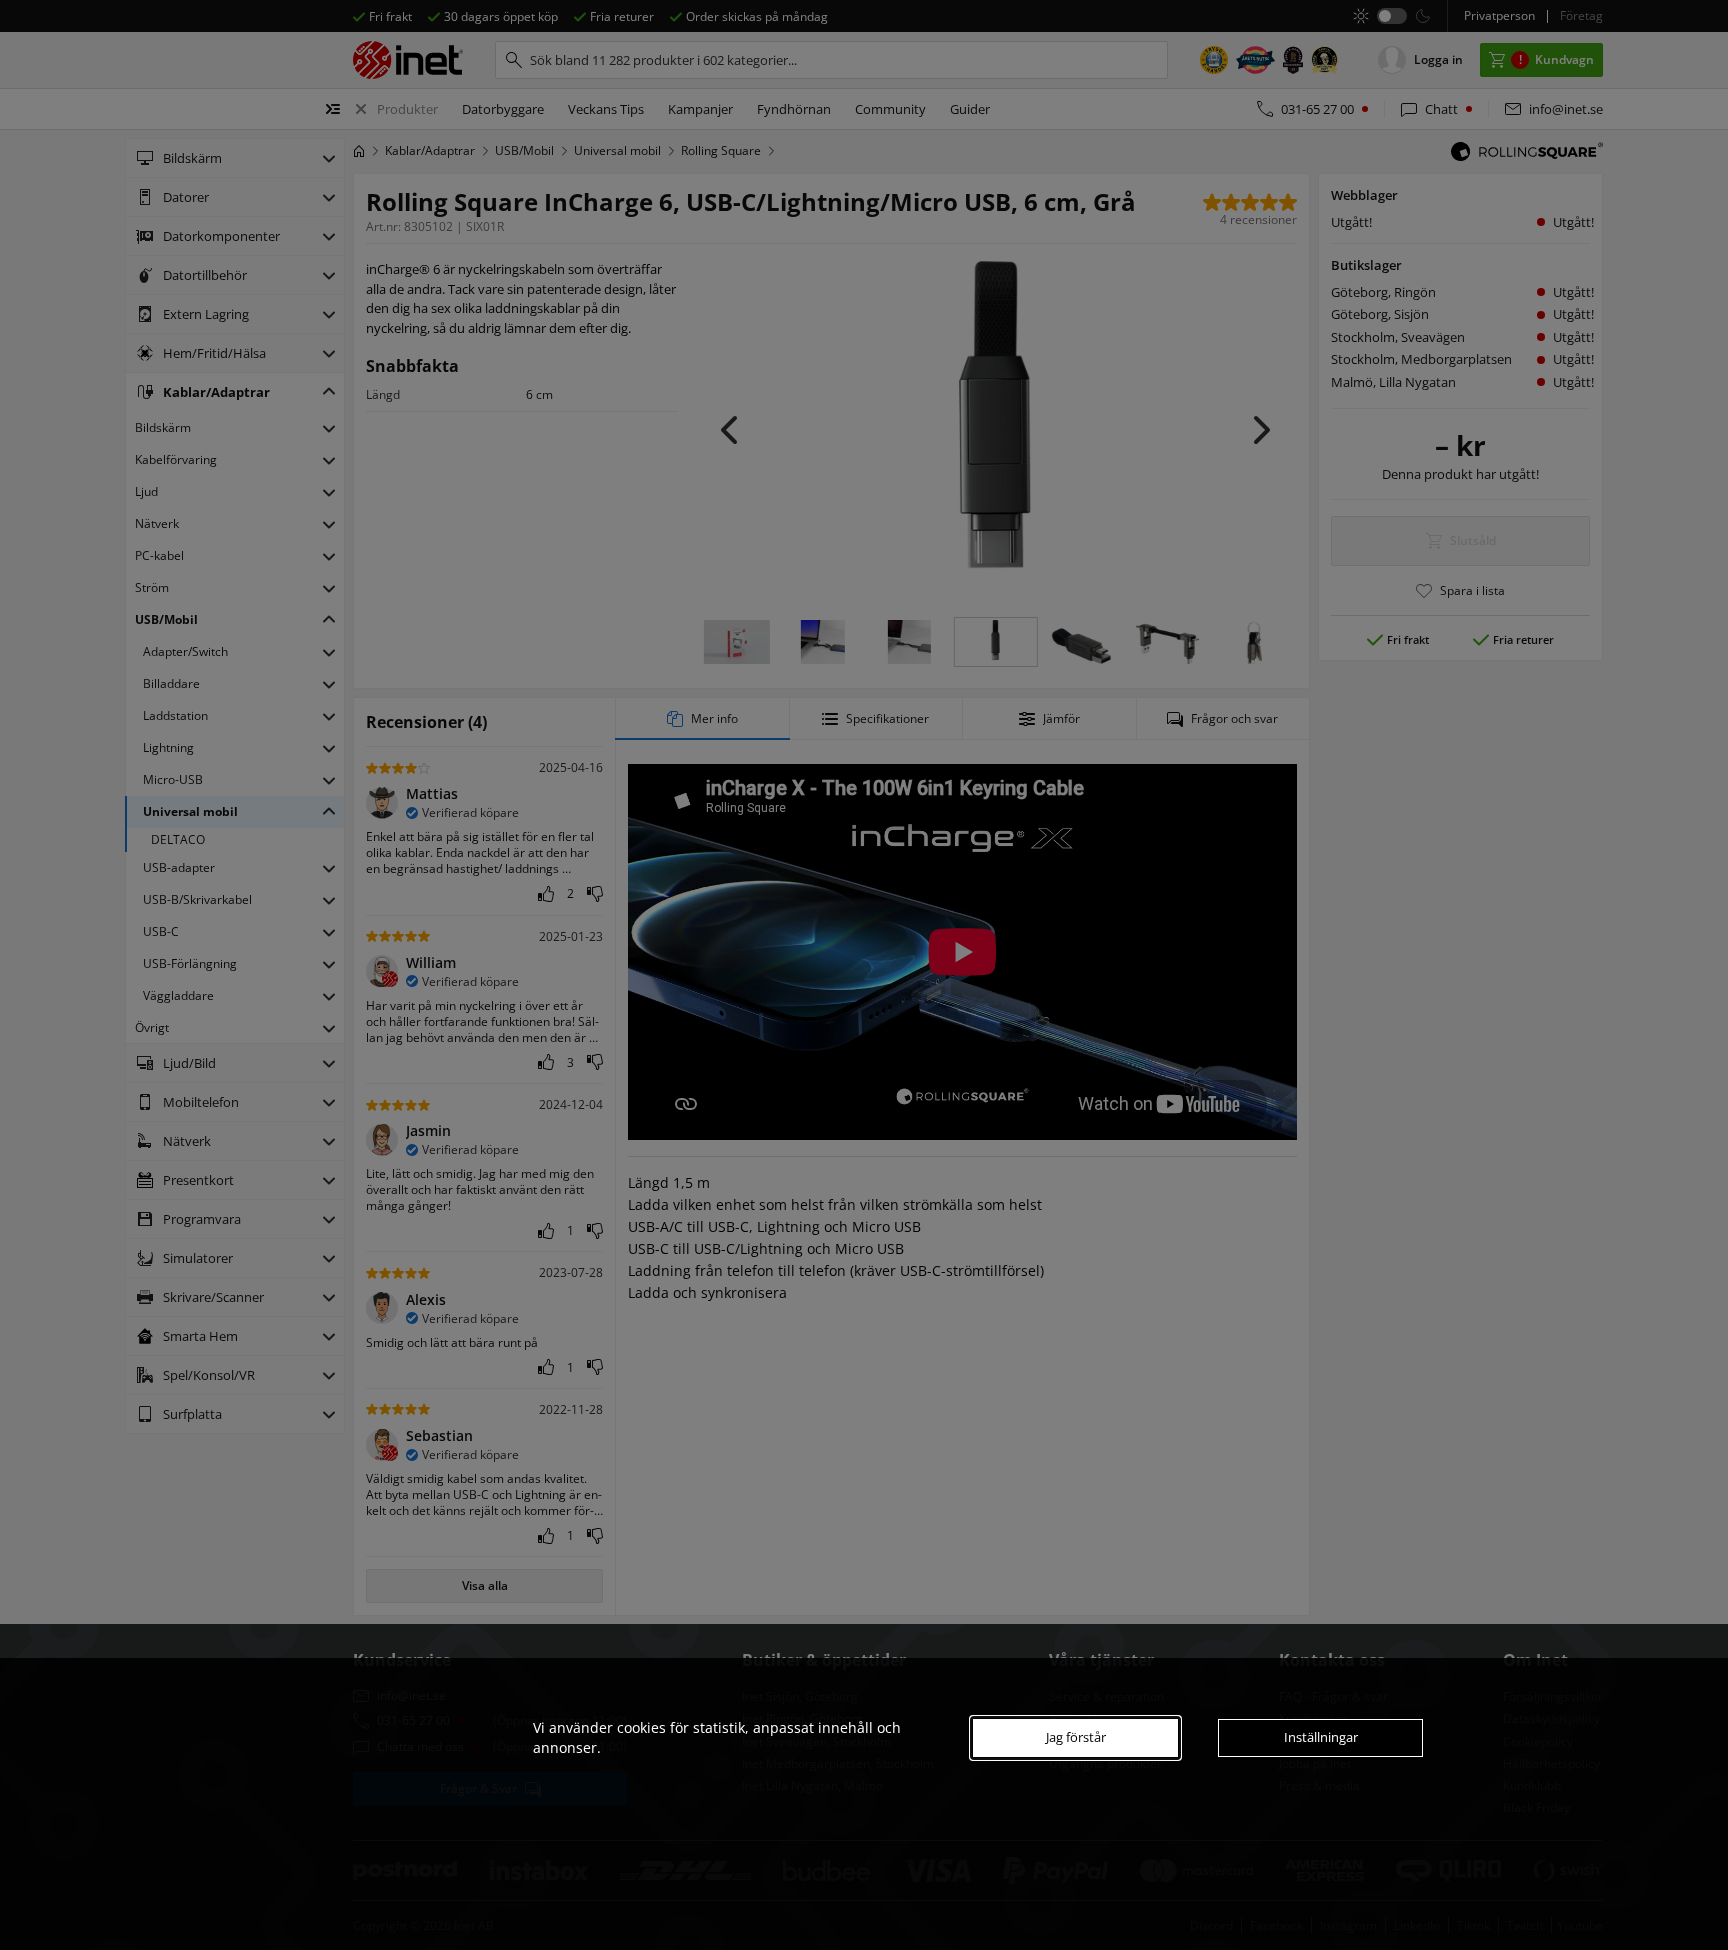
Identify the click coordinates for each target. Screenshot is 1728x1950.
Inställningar (1321, 1737)
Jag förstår (1076, 1737)
